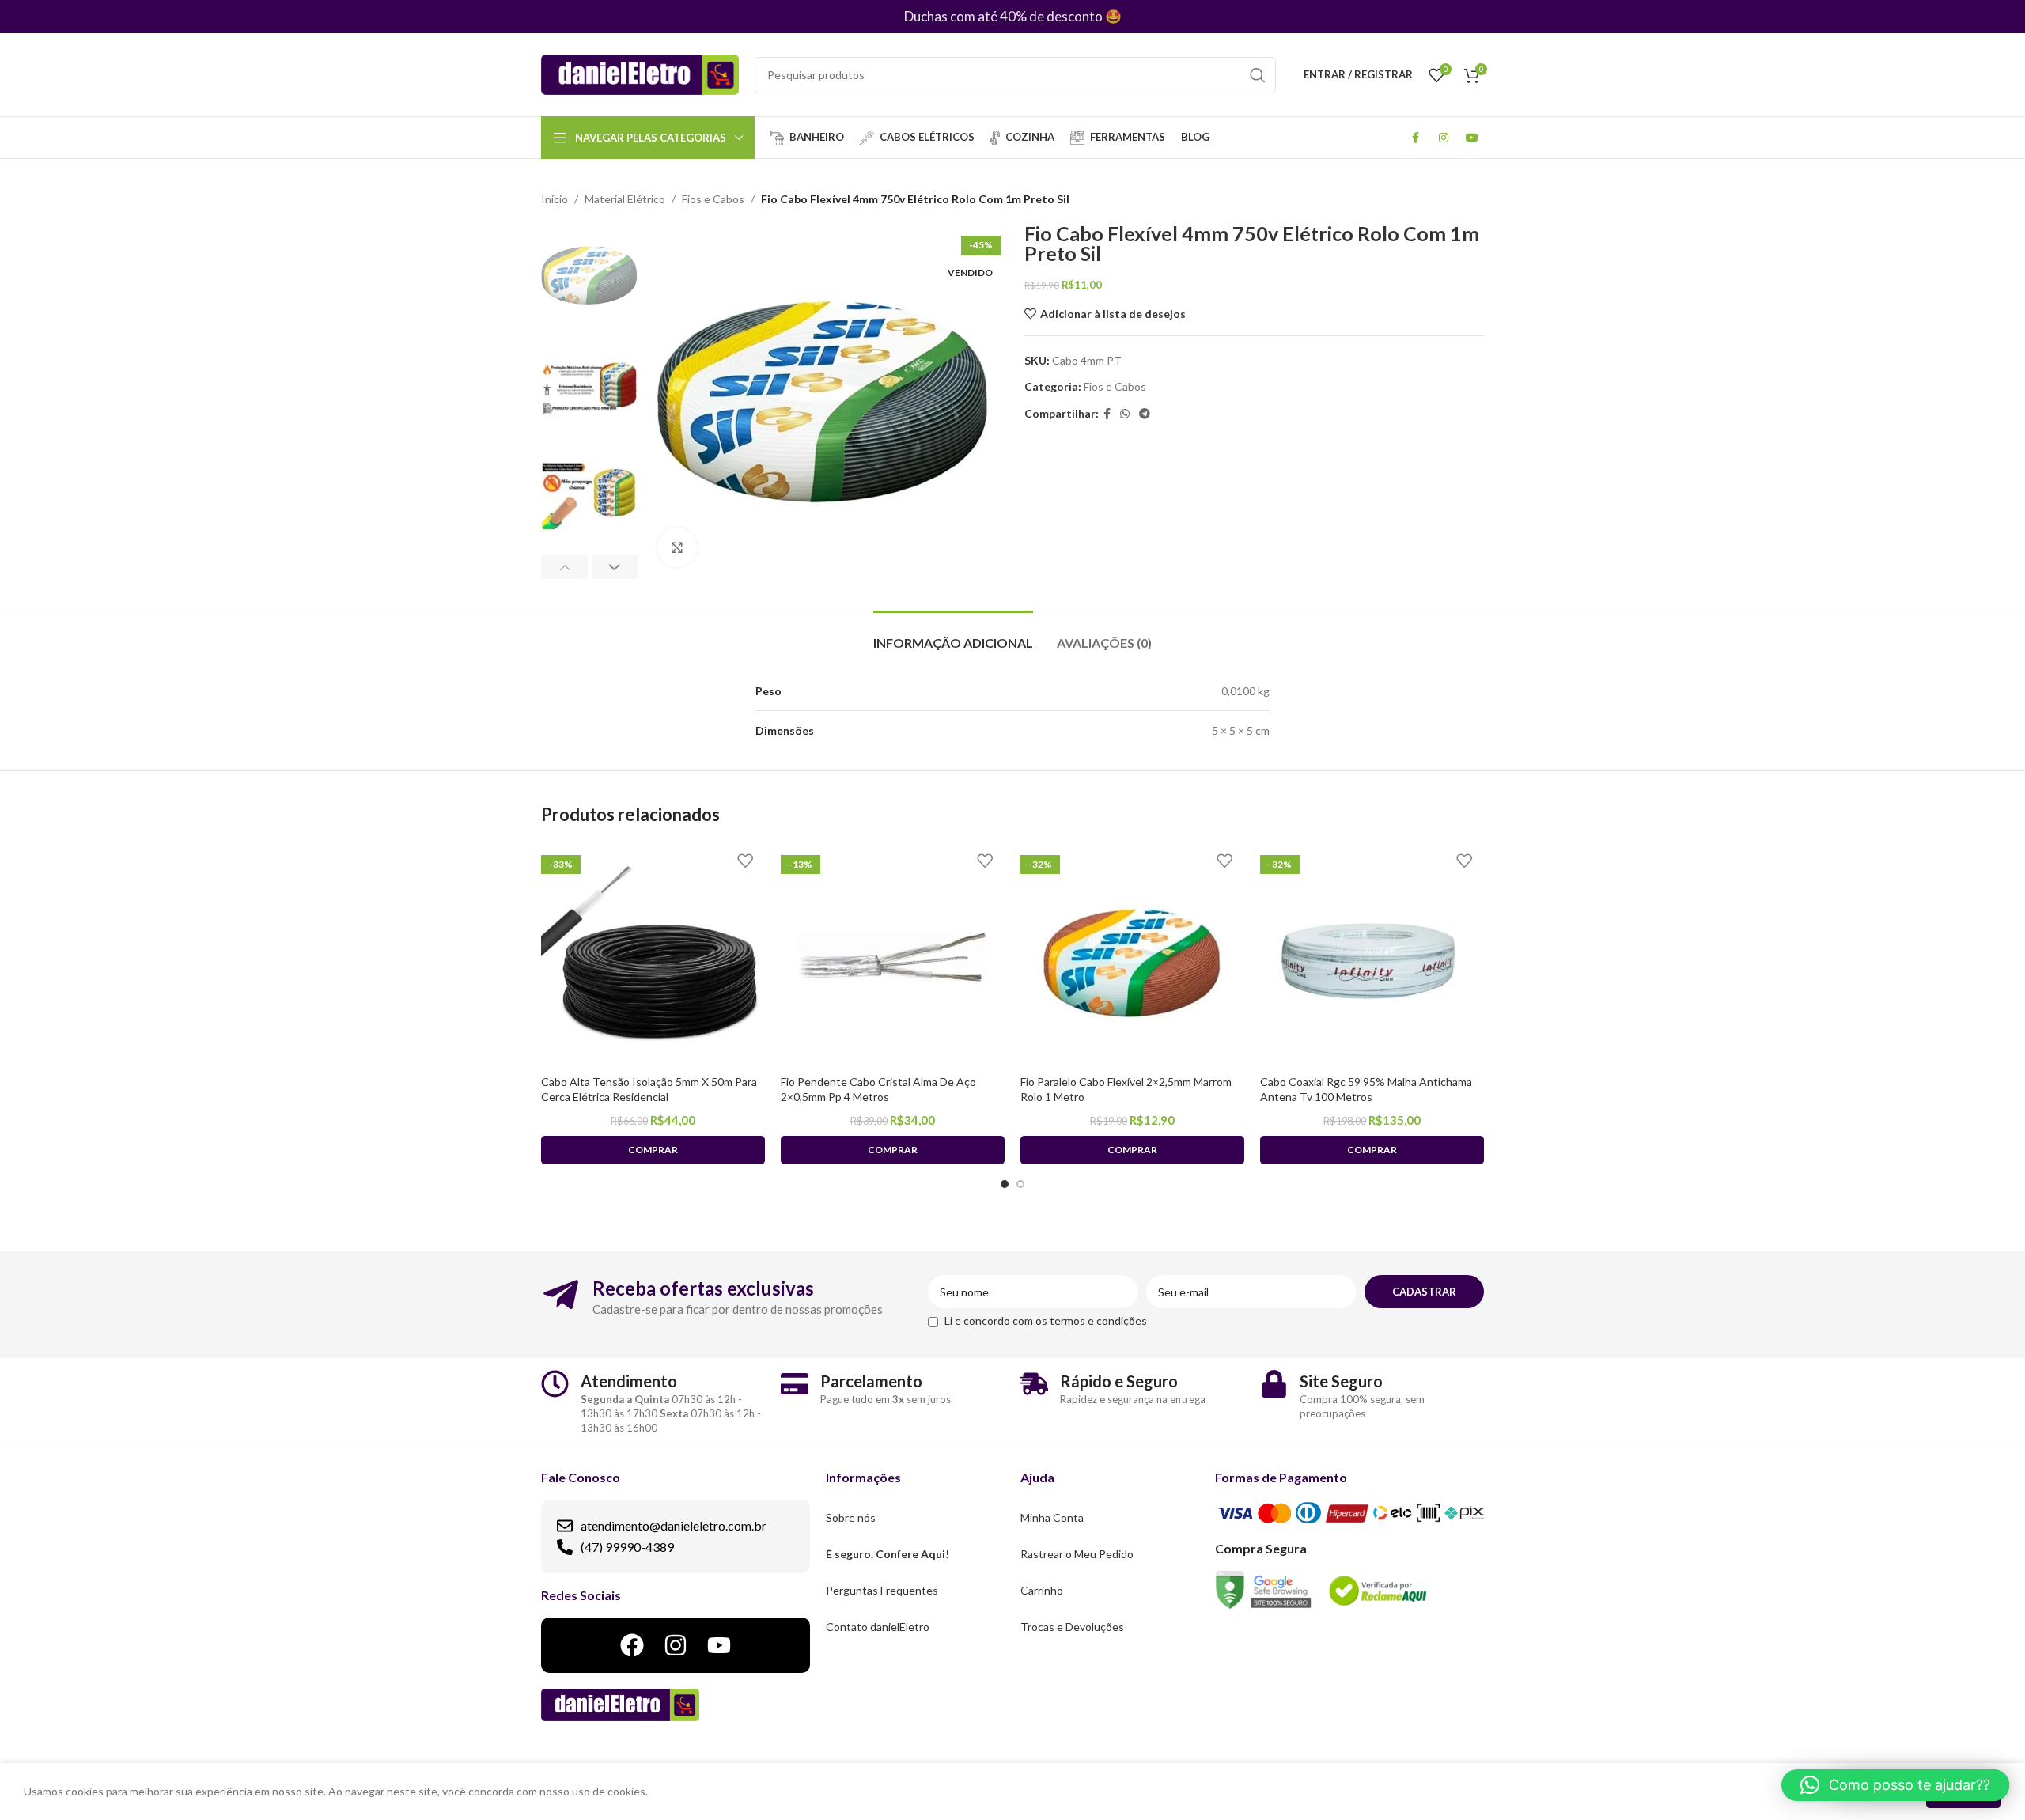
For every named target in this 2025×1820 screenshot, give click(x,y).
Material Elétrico (625, 199)
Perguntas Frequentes (882, 1590)
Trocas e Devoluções (1072, 1627)
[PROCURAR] (1258, 75)
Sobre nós (851, 1517)
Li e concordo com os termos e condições (1046, 1321)
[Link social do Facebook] (1415, 138)
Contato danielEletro (878, 1627)
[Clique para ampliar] (677, 547)
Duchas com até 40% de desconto (1003, 16)
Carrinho (1042, 1590)
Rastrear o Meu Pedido (1077, 1554)
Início (555, 199)
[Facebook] (632, 1645)
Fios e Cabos (713, 199)
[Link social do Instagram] (1444, 138)
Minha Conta (1052, 1517)
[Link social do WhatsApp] (1125, 414)
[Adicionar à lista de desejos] (745, 861)
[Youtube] (719, 1645)
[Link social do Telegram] (1145, 414)
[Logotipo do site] (640, 73)
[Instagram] (676, 1645)
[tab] (953, 635)
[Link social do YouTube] (1472, 138)
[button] (1895, 1785)
